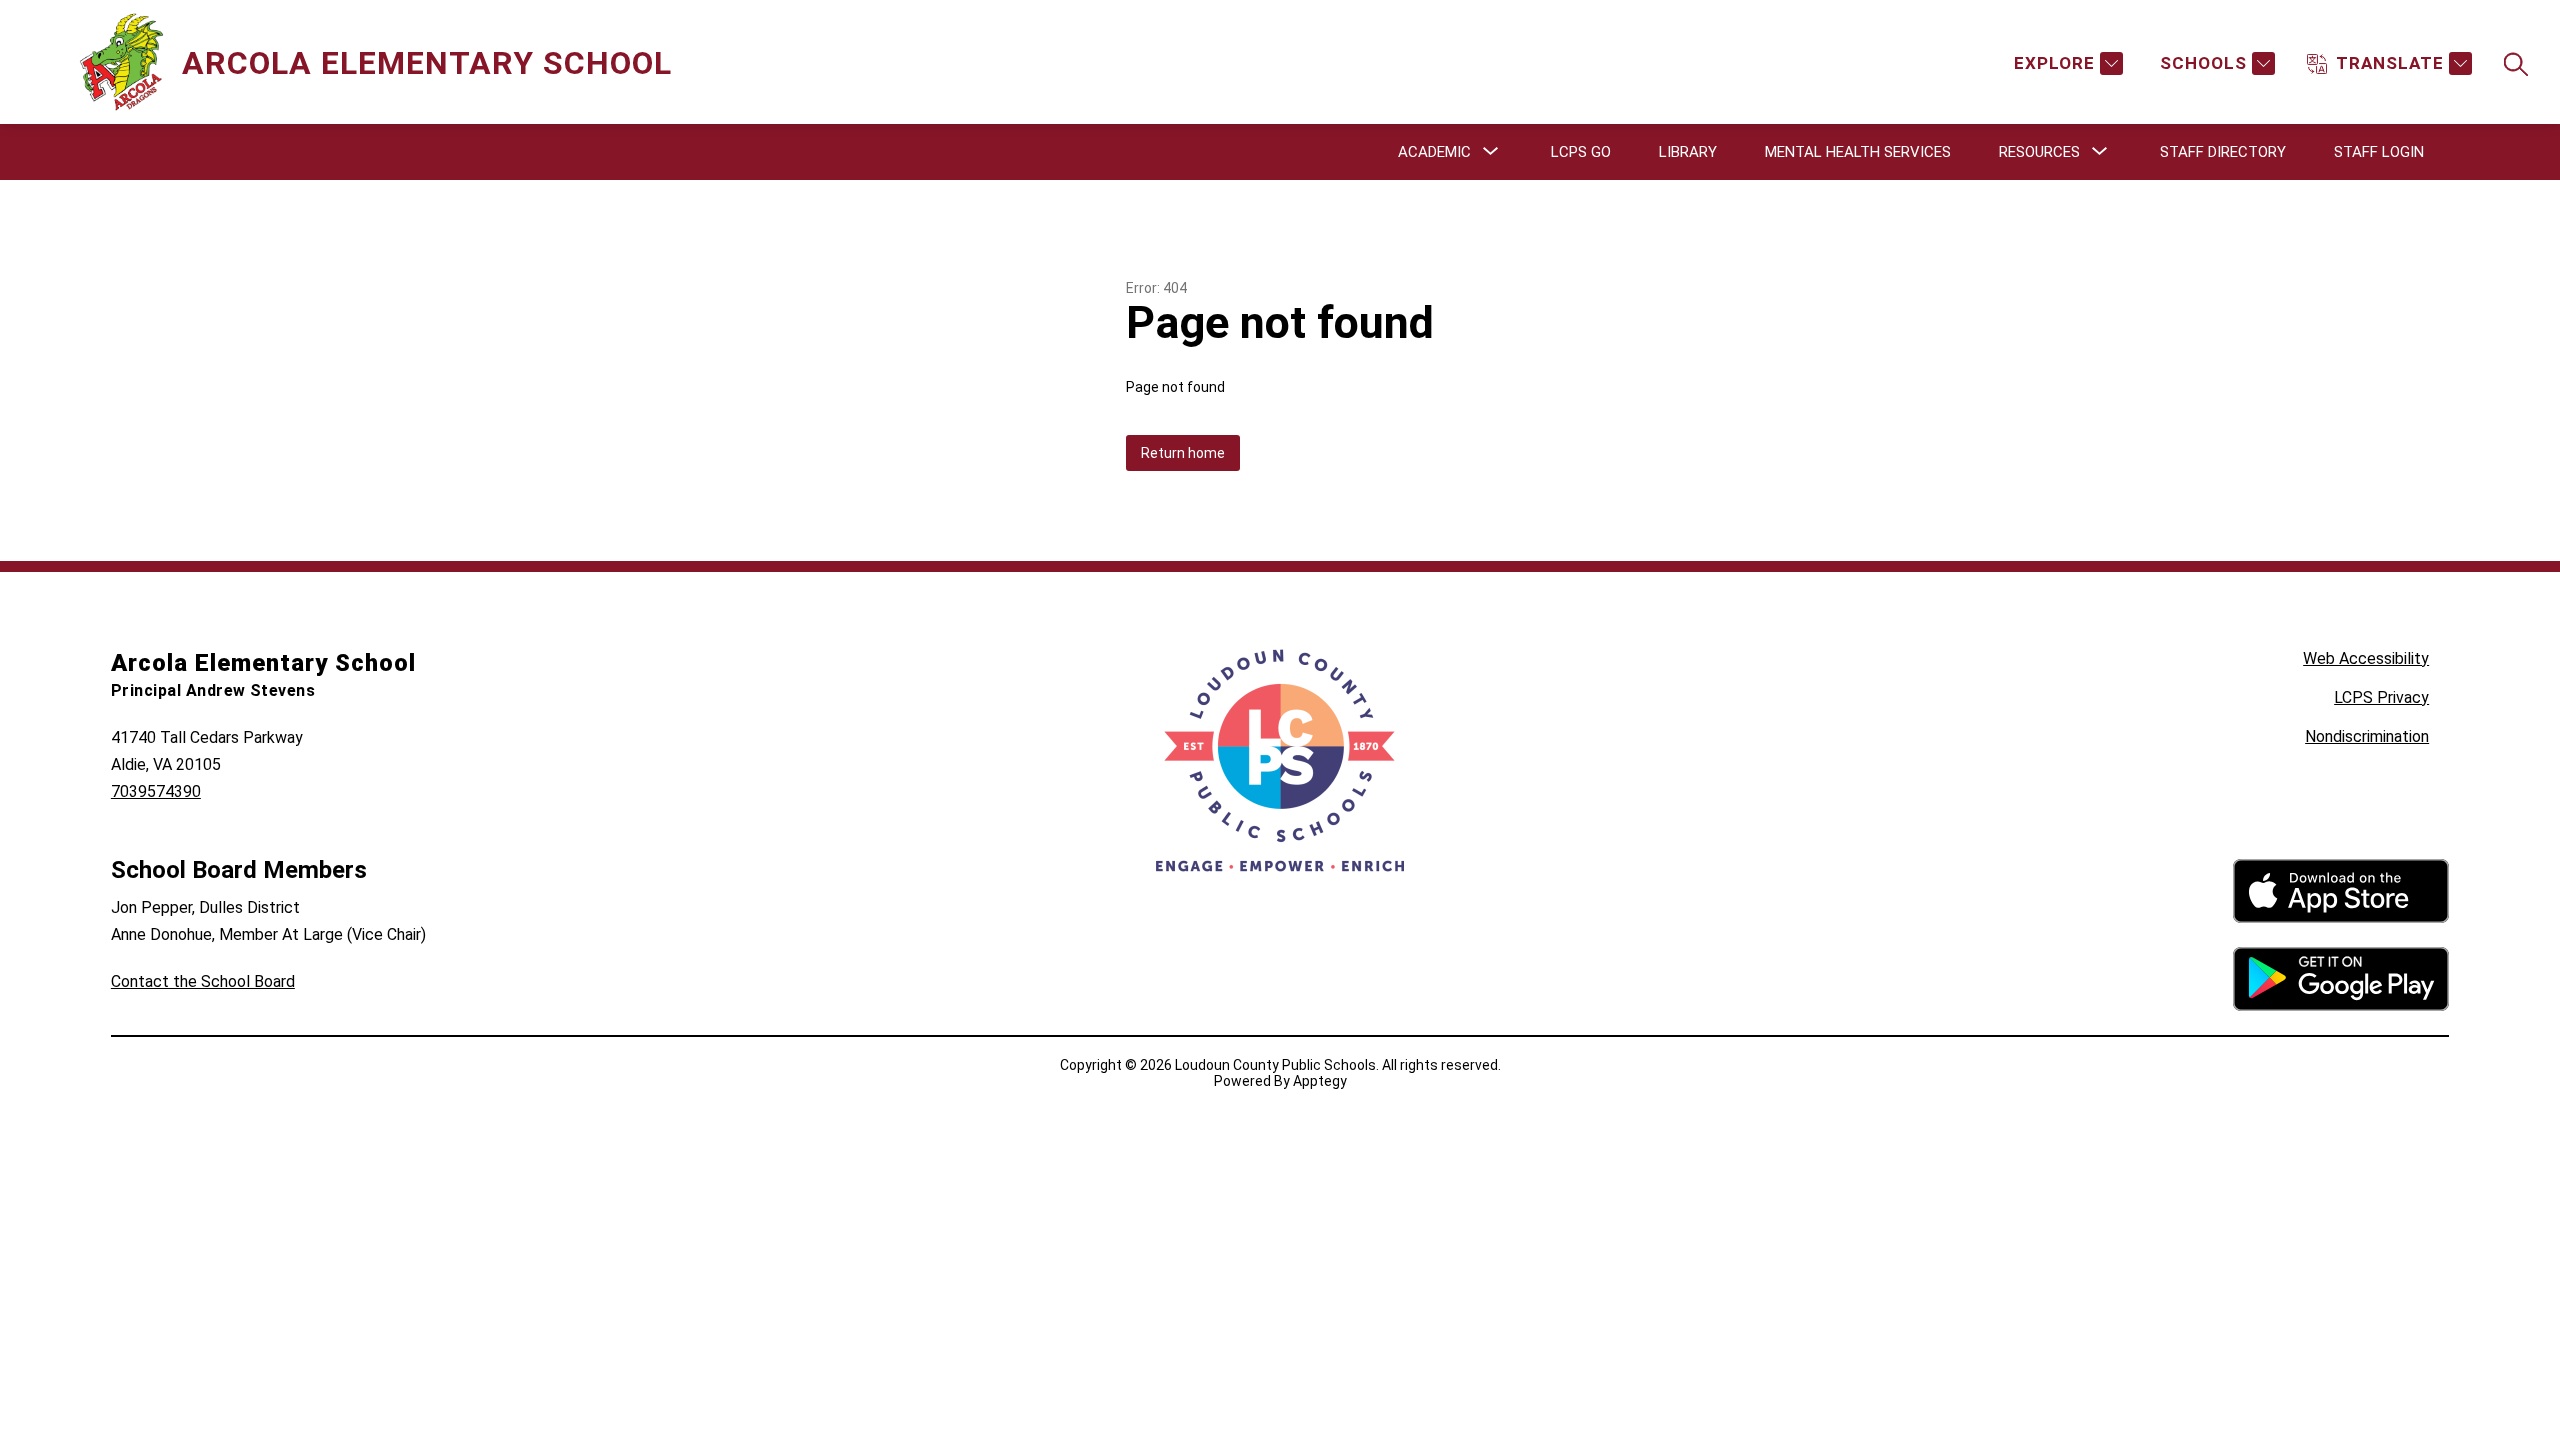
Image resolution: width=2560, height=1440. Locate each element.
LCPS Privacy (2381, 697)
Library (1688, 152)
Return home (1183, 453)
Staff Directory (2223, 152)
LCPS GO (1581, 152)
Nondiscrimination (2367, 736)
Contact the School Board (203, 981)
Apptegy (1320, 1081)
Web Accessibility (2366, 658)
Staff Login (2379, 152)
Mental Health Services (1858, 152)
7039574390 (156, 791)
